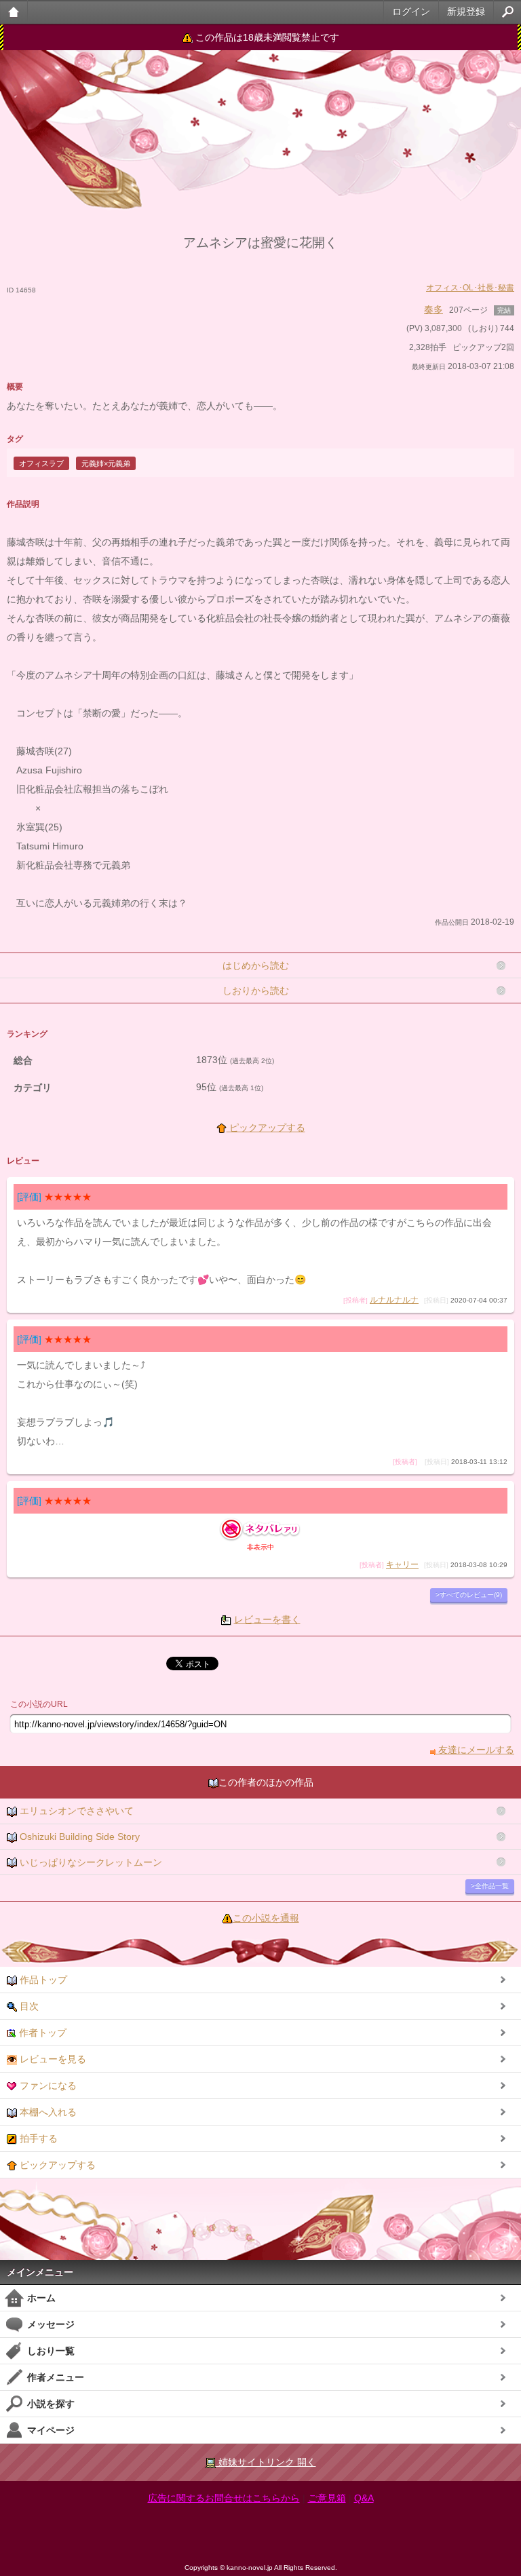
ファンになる (47, 2085)
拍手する (37, 2138)
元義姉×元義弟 (106, 463)
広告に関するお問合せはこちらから (224, 2498)
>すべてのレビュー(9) (469, 1595)
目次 (28, 2006)
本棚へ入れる (47, 2112)
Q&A (364, 2498)
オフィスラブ (41, 463)
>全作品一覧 (490, 1886)
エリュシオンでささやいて (75, 1811)
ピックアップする (266, 1128)
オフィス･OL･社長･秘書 (470, 288)
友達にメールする (475, 1750)
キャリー (402, 1564)
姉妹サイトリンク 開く (266, 2462)
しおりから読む (256, 991)
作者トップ (41, 2033)
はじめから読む (256, 965)
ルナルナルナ (394, 1300)
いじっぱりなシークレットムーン (90, 1862)
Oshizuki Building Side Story (78, 1837)
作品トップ (42, 1980)
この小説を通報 (266, 1918)
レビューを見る (52, 2059)
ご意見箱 (327, 2498)
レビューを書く (267, 1619)
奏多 (433, 309)
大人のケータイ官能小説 (14, 12)
